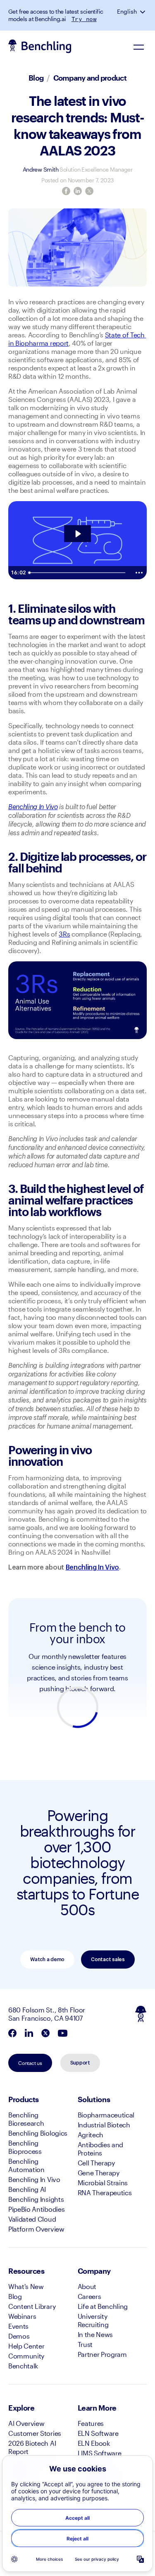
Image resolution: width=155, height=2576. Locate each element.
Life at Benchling (103, 2306)
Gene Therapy (99, 2173)
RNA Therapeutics (105, 2192)
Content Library (32, 2306)
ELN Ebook (94, 2443)
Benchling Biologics (38, 2133)
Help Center (26, 2346)
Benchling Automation (26, 2165)
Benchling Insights (36, 2199)
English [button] (127, 12)
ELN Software (98, 2433)
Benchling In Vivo (34, 2179)
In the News (95, 2334)
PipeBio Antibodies (36, 2209)
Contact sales (108, 1959)
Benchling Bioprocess (25, 2147)
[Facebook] (66, 191)
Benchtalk (23, 2366)
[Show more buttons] (139, 573)
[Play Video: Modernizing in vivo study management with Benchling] (77, 534)
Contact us (30, 2063)
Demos (19, 2336)
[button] (143, 12)
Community (26, 2356)
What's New (26, 2286)
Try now (84, 19)
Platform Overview (36, 2229)
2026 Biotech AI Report (32, 2447)
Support (80, 2063)
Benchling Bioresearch (26, 2119)
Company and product (90, 78)
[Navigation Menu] (138, 47)
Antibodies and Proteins (101, 2149)
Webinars (22, 2316)
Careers (89, 2296)
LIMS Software (100, 2453)
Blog (36, 78)
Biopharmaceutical (106, 2115)
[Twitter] (89, 191)
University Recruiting (93, 2320)
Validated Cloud (32, 2219)
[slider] (78, 573)
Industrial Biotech (104, 2125)
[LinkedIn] (78, 191)
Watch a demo (47, 1959)
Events (18, 2326)
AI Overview (26, 2423)
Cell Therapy (96, 2163)
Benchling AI (27, 2189)
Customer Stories (35, 2433)
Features (91, 2423)
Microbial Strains (103, 2183)
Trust (85, 2344)
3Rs (64, 934)
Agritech (91, 2135)
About (87, 2286)
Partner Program (102, 2354)
